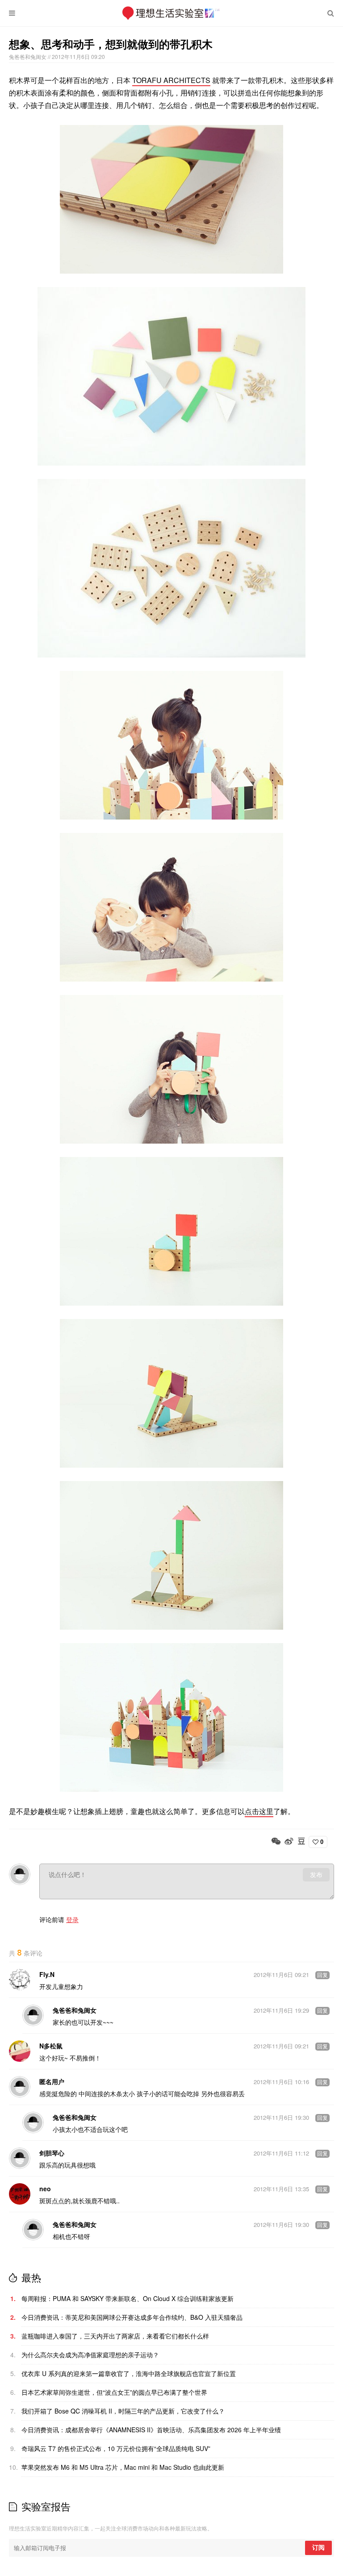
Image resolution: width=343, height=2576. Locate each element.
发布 (316, 1875)
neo (45, 2189)
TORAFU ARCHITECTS (171, 80)
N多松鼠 (51, 2046)
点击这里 (259, 1811)
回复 (322, 1975)
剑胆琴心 (52, 2153)
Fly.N (47, 1974)
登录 (72, 1919)
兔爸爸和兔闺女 (28, 56)
